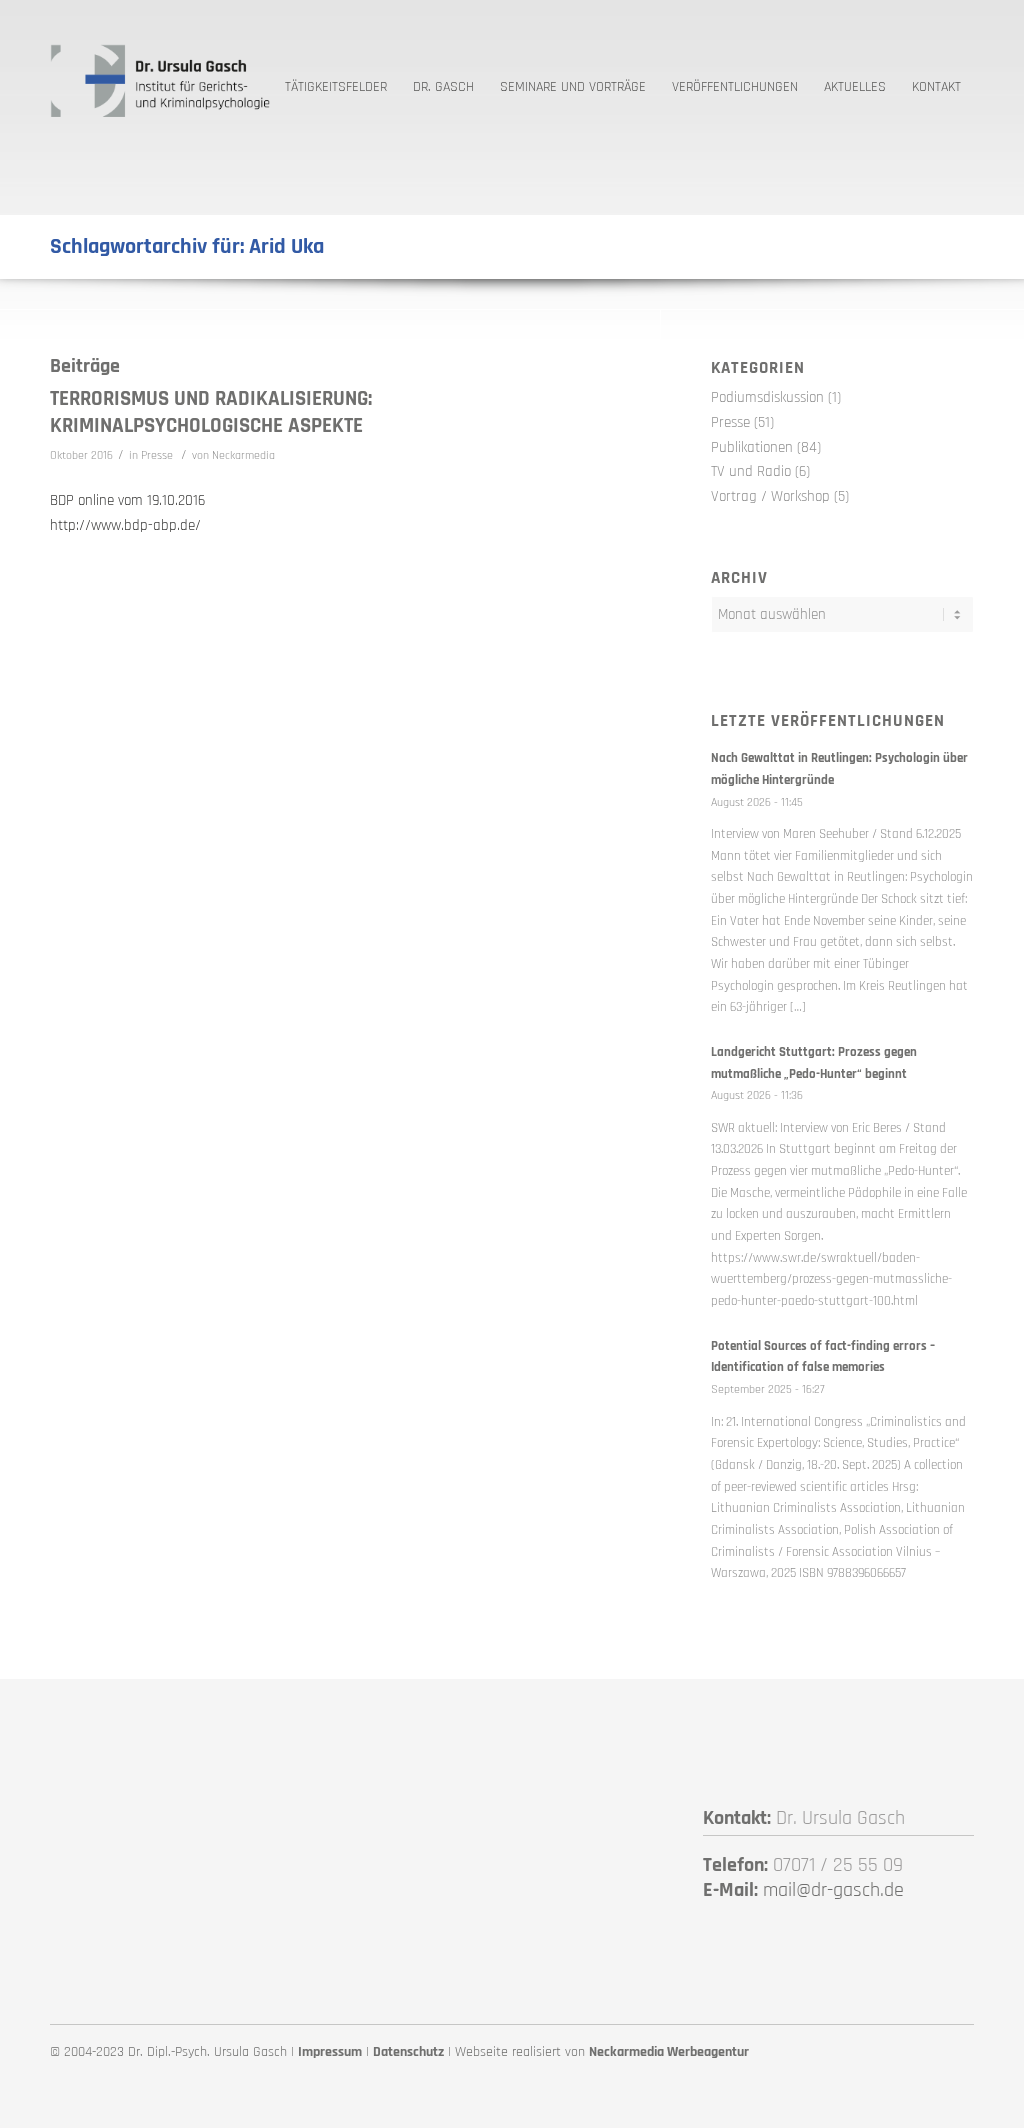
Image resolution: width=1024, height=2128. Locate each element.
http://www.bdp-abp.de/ (125, 525)
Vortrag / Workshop (770, 496)
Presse (157, 455)
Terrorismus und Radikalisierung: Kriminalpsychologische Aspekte (211, 412)
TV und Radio (751, 471)
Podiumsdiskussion (767, 397)
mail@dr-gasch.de (833, 1890)
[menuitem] (336, 80)
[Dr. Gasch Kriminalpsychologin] (160, 80)
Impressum (330, 2052)
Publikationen (752, 447)
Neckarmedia (243, 455)
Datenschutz (408, 2052)
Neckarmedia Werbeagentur (669, 2052)
